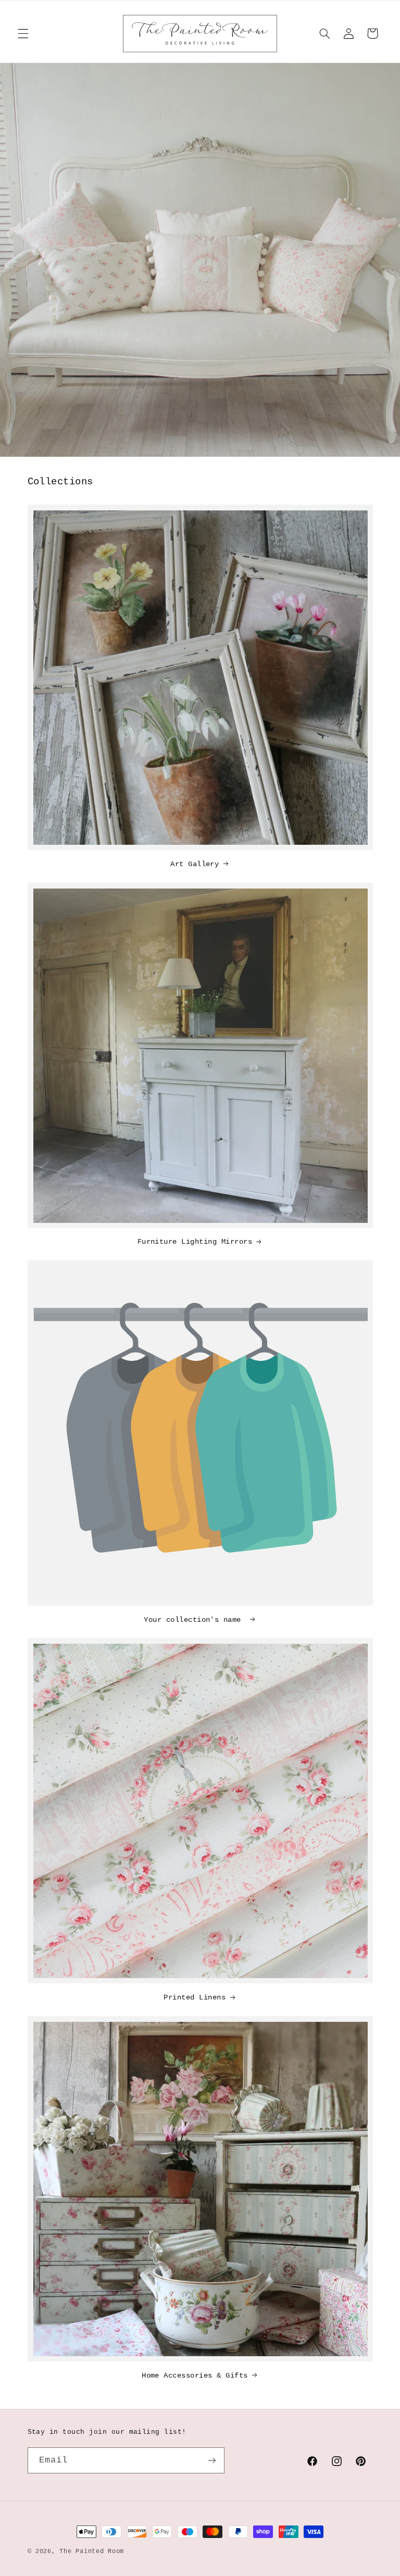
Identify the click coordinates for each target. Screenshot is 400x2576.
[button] (23, 33)
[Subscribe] (211, 2460)
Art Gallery (195, 864)
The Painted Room (92, 2551)
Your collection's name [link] (195, 1620)
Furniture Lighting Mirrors (195, 1242)
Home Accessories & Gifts (195, 2375)
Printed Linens (195, 1997)
